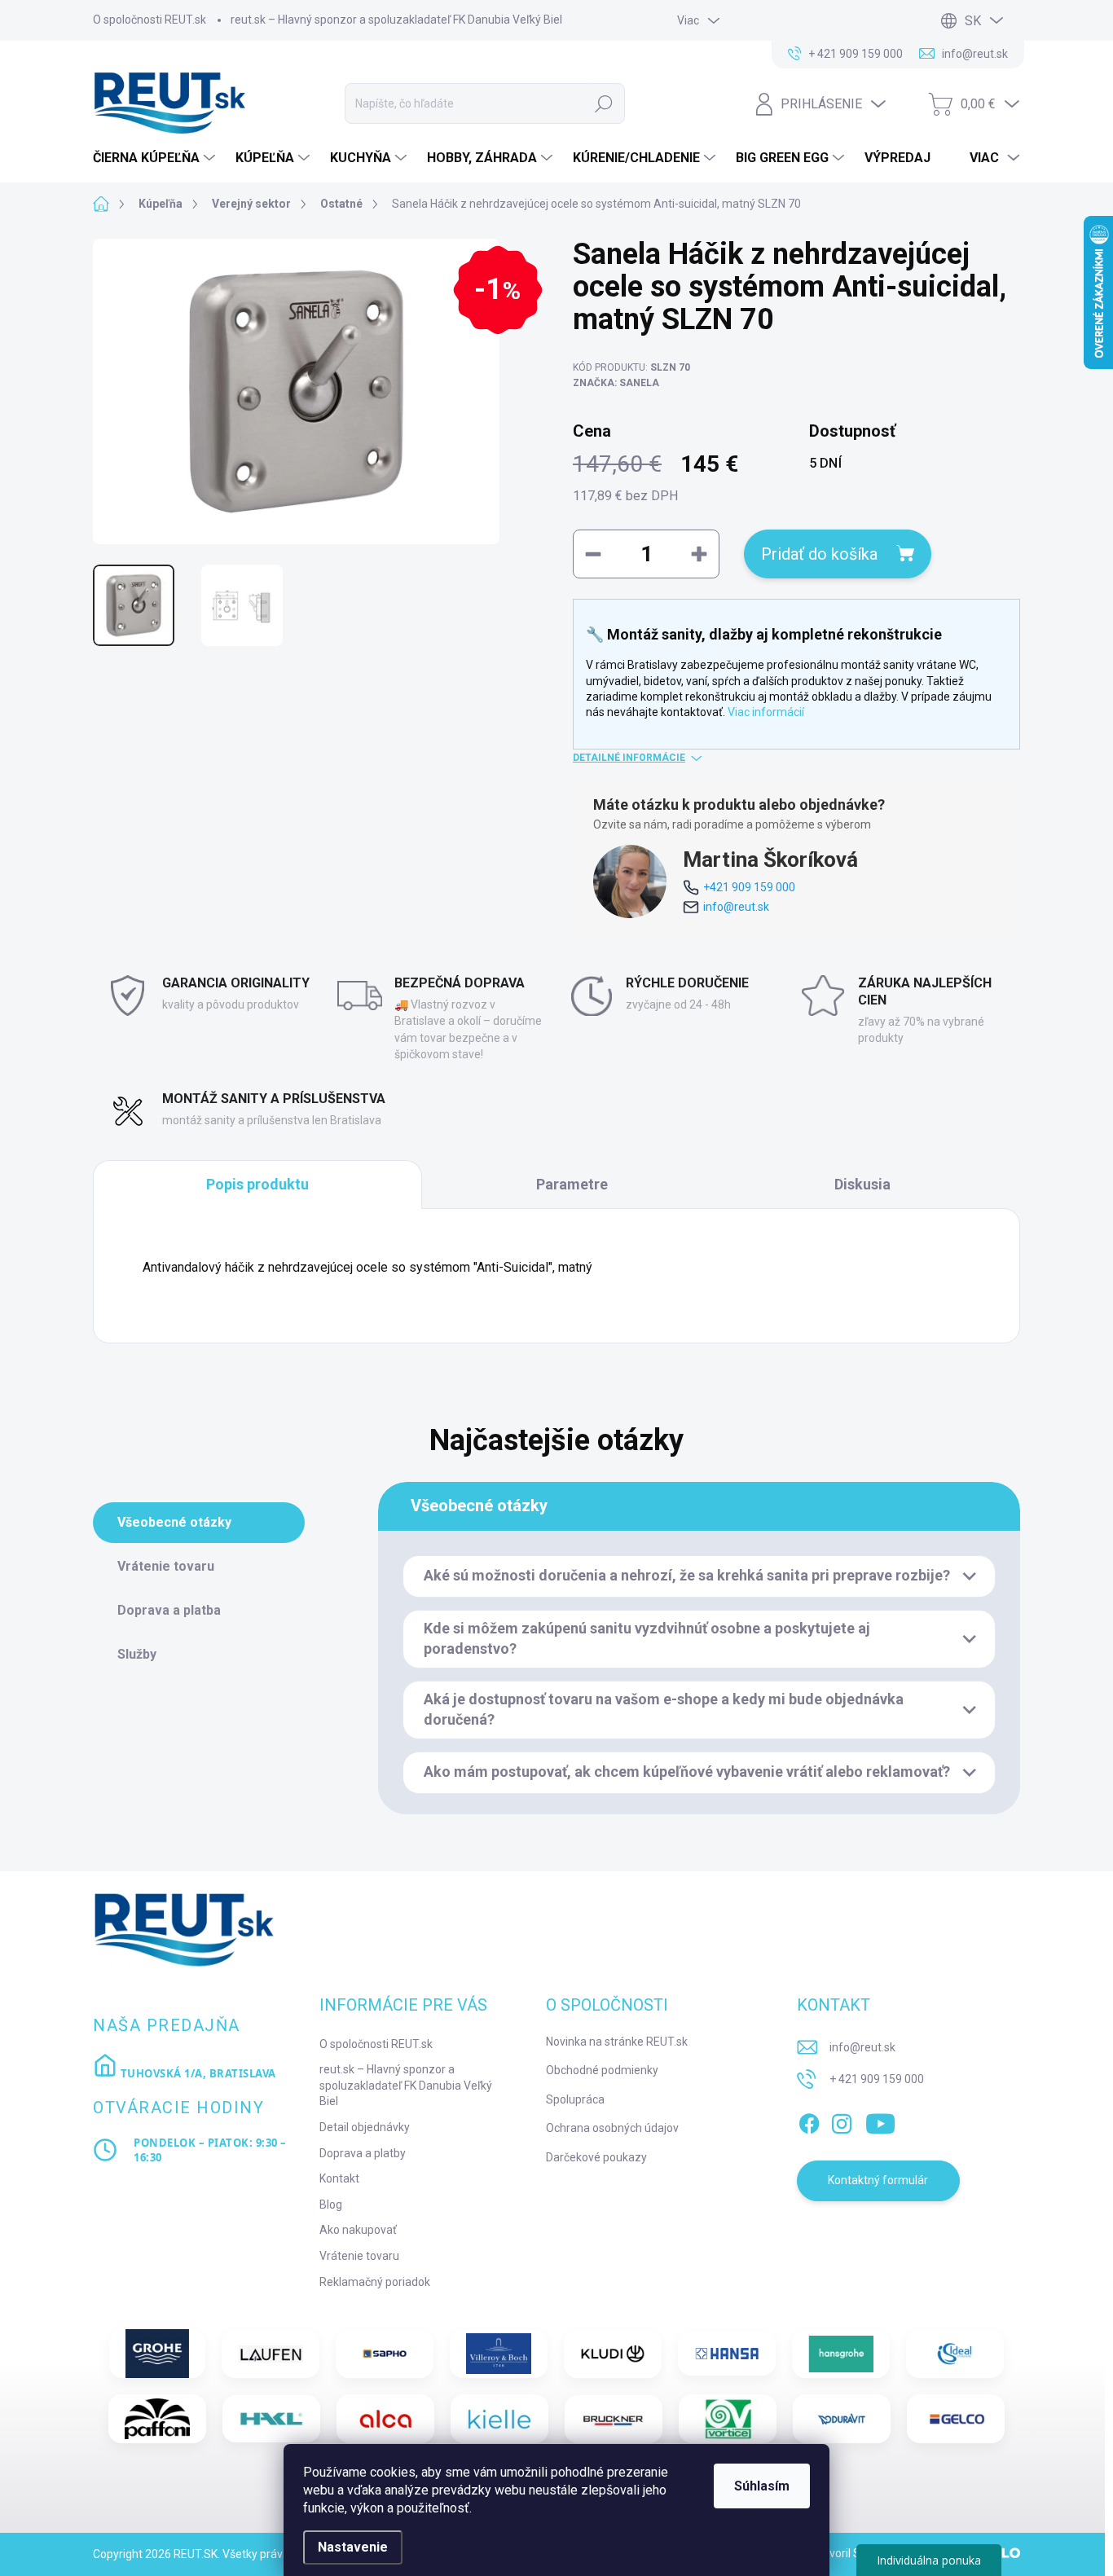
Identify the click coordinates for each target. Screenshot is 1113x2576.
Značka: (616, 383)
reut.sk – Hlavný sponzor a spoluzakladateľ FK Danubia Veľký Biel (396, 20)
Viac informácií (766, 712)
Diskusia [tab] (862, 1184)
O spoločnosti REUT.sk (150, 20)
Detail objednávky (365, 2127)
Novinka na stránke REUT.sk (617, 2042)
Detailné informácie (629, 758)
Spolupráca (575, 2099)
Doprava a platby (363, 2153)
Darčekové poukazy (596, 2157)
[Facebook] (809, 2121)
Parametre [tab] (572, 1184)
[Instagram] (842, 2121)
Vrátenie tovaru (359, 2256)
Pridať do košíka (819, 554)
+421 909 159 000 (749, 887)
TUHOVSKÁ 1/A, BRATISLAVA (197, 2073)
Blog (331, 2205)
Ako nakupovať (358, 2230)
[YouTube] (880, 2121)
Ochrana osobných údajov (612, 2128)
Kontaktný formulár (878, 2180)
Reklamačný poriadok (375, 2282)
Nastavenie (353, 2547)
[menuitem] (156, 158)
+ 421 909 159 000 (877, 2079)
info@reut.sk (736, 907)
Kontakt (339, 2178)
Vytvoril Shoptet (853, 2553)
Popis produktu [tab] (257, 1184)
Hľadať (604, 103)
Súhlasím (762, 2486)
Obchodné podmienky (602, 2070)
